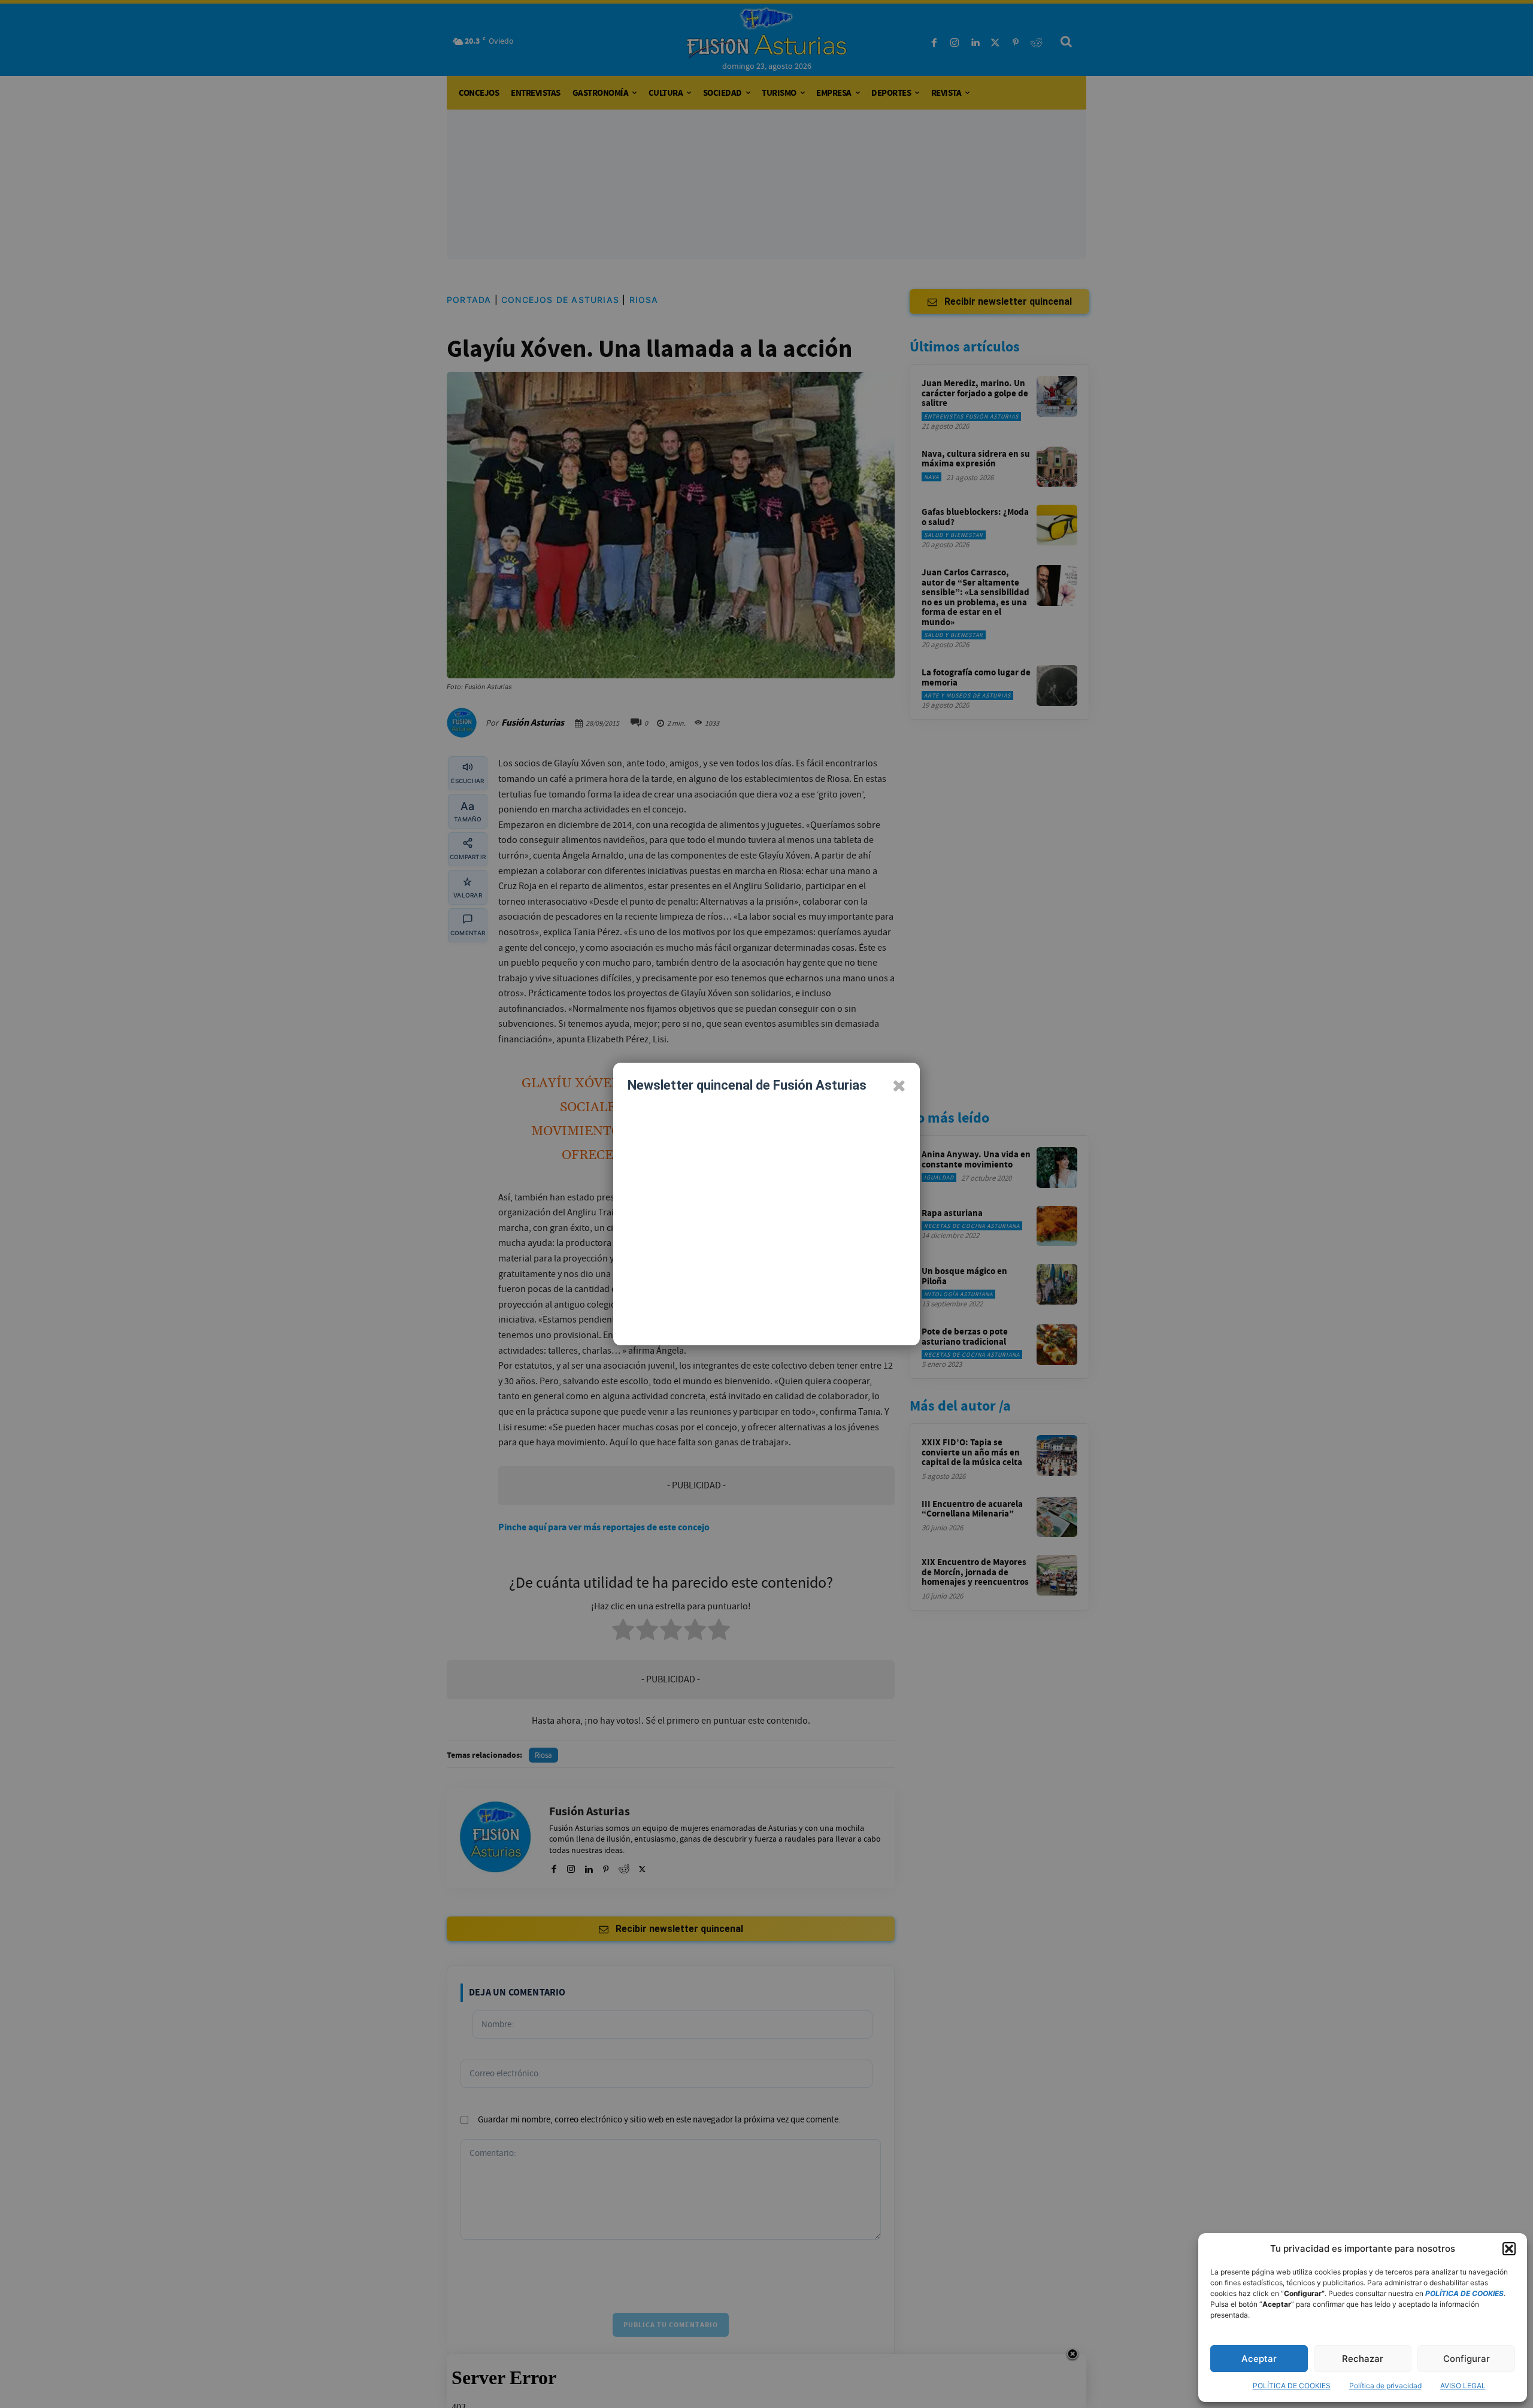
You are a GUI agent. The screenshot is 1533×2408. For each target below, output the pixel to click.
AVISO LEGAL (1463, 2386)
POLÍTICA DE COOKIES (1292, 2386)
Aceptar (1259, 2359)
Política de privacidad (1385, 2386)
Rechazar (1363, 2359)
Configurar (1467, 2359)
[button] (1509, 2249)
